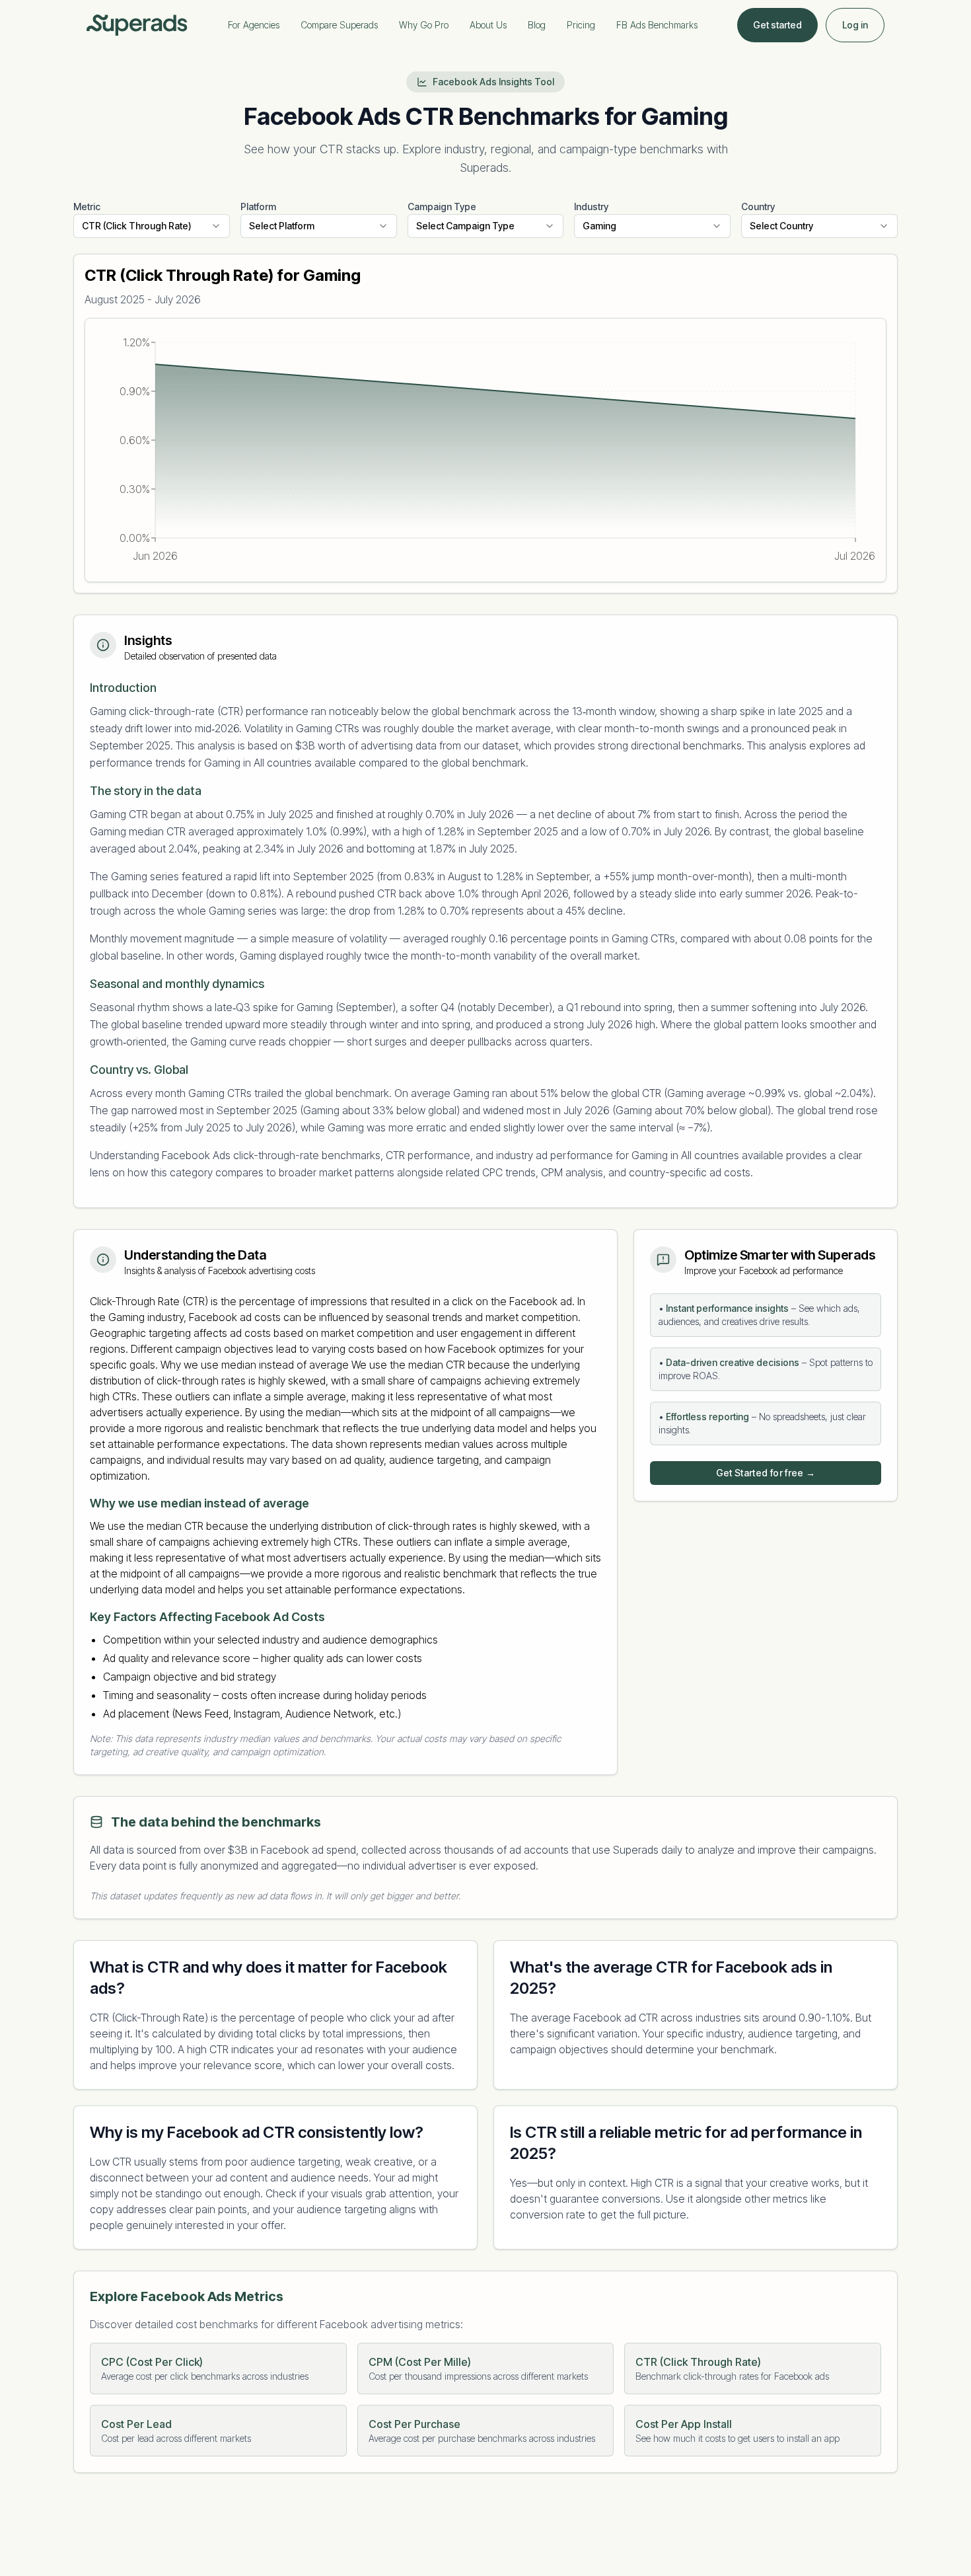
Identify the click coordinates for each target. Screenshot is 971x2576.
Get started (777, 25)
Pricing (581, 25)
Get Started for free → (766, 1473)
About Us (488, 25)
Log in (855, 25)
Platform (258, 207)
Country (758, 207)
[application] (485, 450)
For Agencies (254, 25)
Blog (537, 25)
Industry (591, 207)
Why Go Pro (424, 25)
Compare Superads (339, 25)
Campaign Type (442, 207)
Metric (87, 207)
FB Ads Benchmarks (657, 25)
